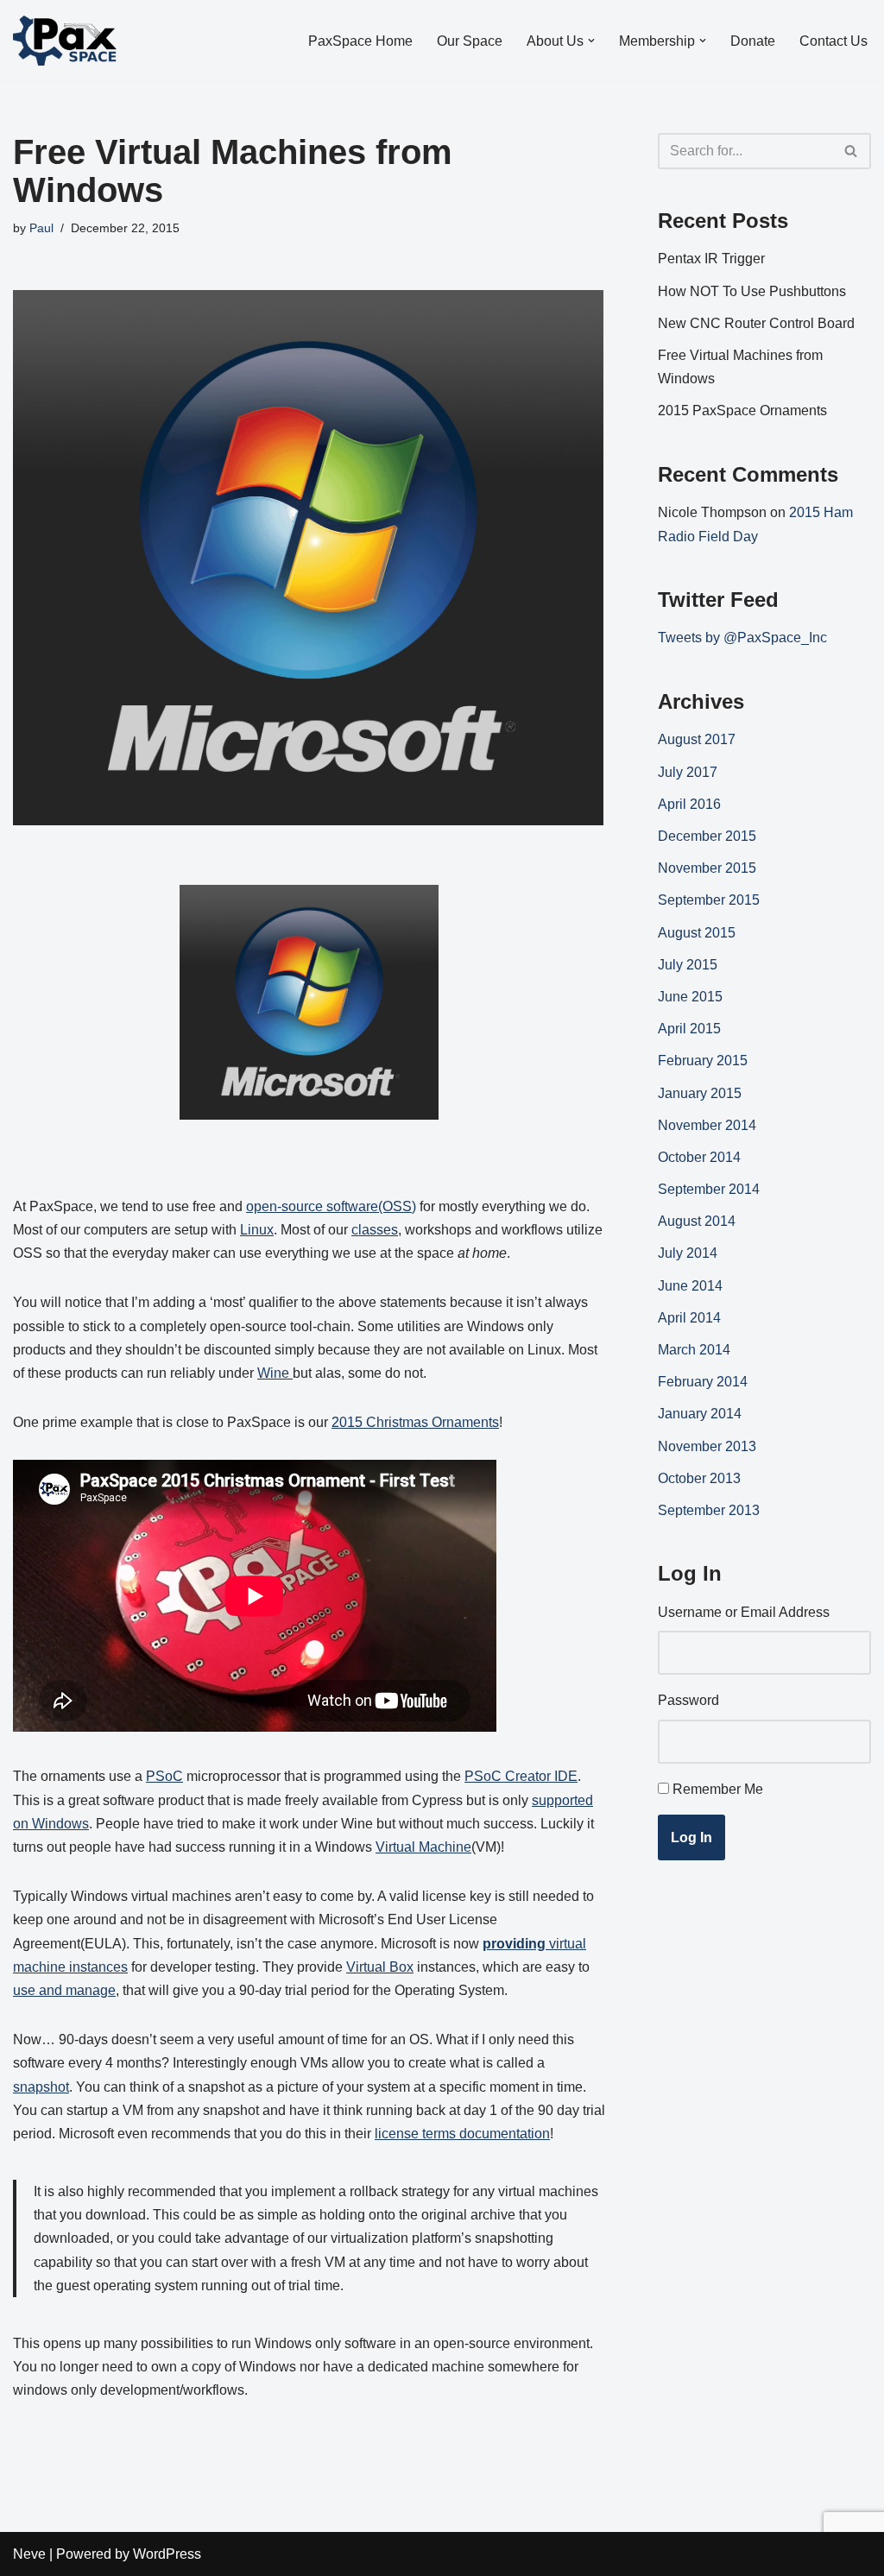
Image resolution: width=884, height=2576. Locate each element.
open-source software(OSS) (331, 1206)
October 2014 (699, 1157)
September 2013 (709, 1510)
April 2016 (689, 804)
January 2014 (700, 1414)
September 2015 (709, 900)
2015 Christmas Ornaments (415, 1422)
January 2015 (700, 1093)
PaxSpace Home (360, 41)
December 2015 (707, 836)
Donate (753, 41)
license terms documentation (462, 2134)
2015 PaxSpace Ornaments (742, 410)
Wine (275, 1373)
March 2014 (694, 1350)
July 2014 (688, 1253)
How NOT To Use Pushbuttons (752, 291)
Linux (257, 1230)
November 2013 (707, 1446)
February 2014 (703, 1382)
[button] (591, 41)
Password (688, 1700)
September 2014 (709, 1189)
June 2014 (690, 1286)
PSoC (164, 1776)
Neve (29, 2554)
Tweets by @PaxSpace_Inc (742, 638)
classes (375, 1230)
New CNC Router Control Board (756, 323)
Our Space (470, 41)
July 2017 (688, 772)
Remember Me (718, 1789)
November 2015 (707, 868)
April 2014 (689, 1318)
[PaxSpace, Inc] (65, 41)
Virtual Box (380, 1967)
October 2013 (699, 1478)
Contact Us (833, 41)
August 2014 (697, 1221)
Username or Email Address (744, 1612)
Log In (691, 1837)
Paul (41, 228)
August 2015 (697, 933)
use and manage (64, 1990)
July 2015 (688, 965)
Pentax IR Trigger (711, 259)
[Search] (852, 151)
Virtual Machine (423, 1847)
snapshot (41, 2087)
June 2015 (690, 997)
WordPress (167, 2554)
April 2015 (689, 1029)
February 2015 (703, 1061)
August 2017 (697, 739)
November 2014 (707, 1125)
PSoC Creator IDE (521, 1776)
